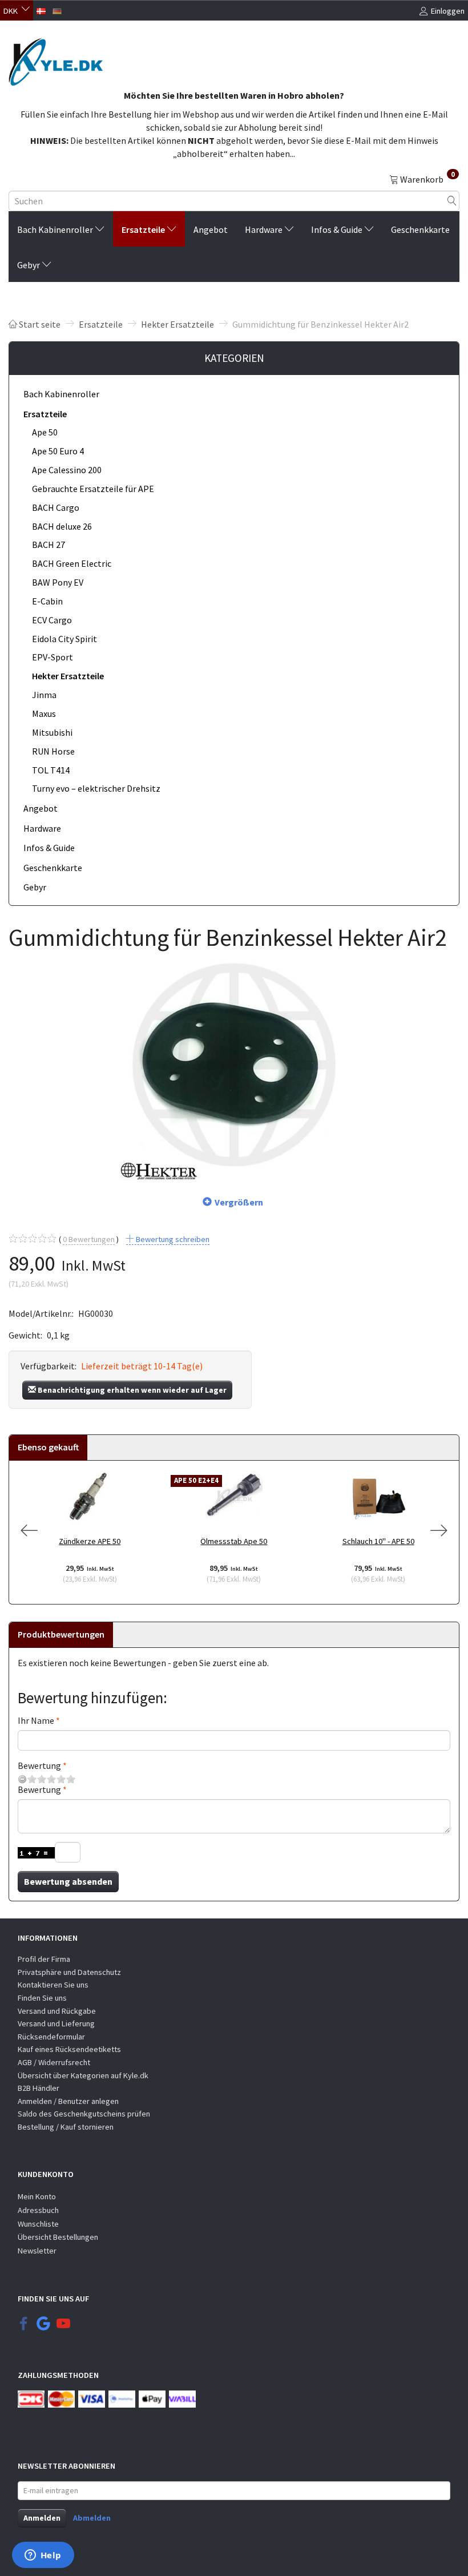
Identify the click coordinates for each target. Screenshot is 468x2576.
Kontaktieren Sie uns (53, 1985)
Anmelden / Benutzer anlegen (68, 2101)
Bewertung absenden (68, 1881)
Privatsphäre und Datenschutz (69, 1972)
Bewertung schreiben (172, 1239)
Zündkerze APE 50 (90, 1541)
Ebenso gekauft (48, 1447)
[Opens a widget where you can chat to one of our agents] (43, 2556)
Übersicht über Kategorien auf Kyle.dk (83, 2075)
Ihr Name (36, 1720)
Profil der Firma (44, 1959)
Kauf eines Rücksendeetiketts (69, 2049)
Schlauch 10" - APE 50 (378, 1541)
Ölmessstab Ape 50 (234, 1541)
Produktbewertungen (61, 1634)
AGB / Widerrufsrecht (54, 2062)
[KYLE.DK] (56, 59)
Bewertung (39, 1765)
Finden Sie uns (42, 1998)
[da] (41, 10)
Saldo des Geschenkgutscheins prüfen (84, 2114)
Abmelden (92, 2518)
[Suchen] (452, 201)
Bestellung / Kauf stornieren (66, 2127)
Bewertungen (89, 1239)
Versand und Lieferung (56, 2023)
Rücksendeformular (51, 2037)
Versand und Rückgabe (57, 2011)
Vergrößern (239, 1202)
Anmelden (42, 2518)
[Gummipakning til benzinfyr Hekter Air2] (234, 1066)
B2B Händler (39, 2088)
